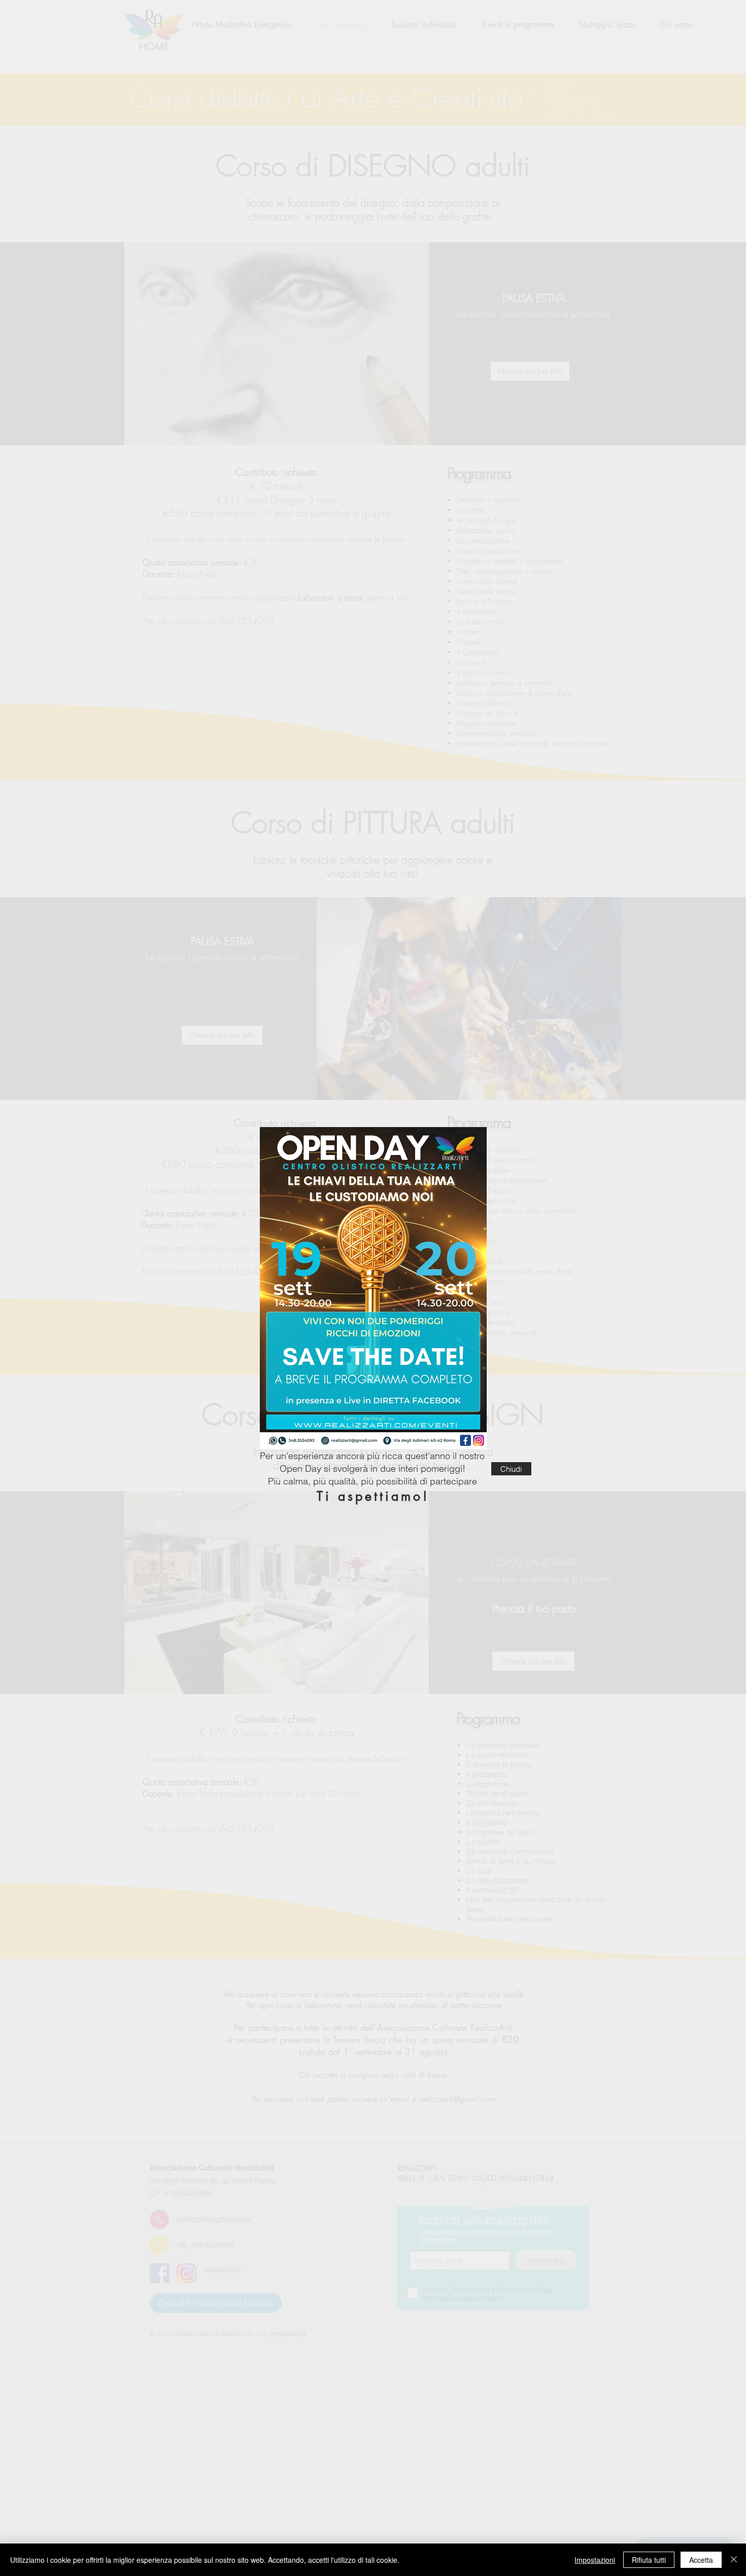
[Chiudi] (734, 2560)
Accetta (701, 2560)
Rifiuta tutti (649, 2560)
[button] (511, 1469)
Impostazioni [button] (595, 2560)
